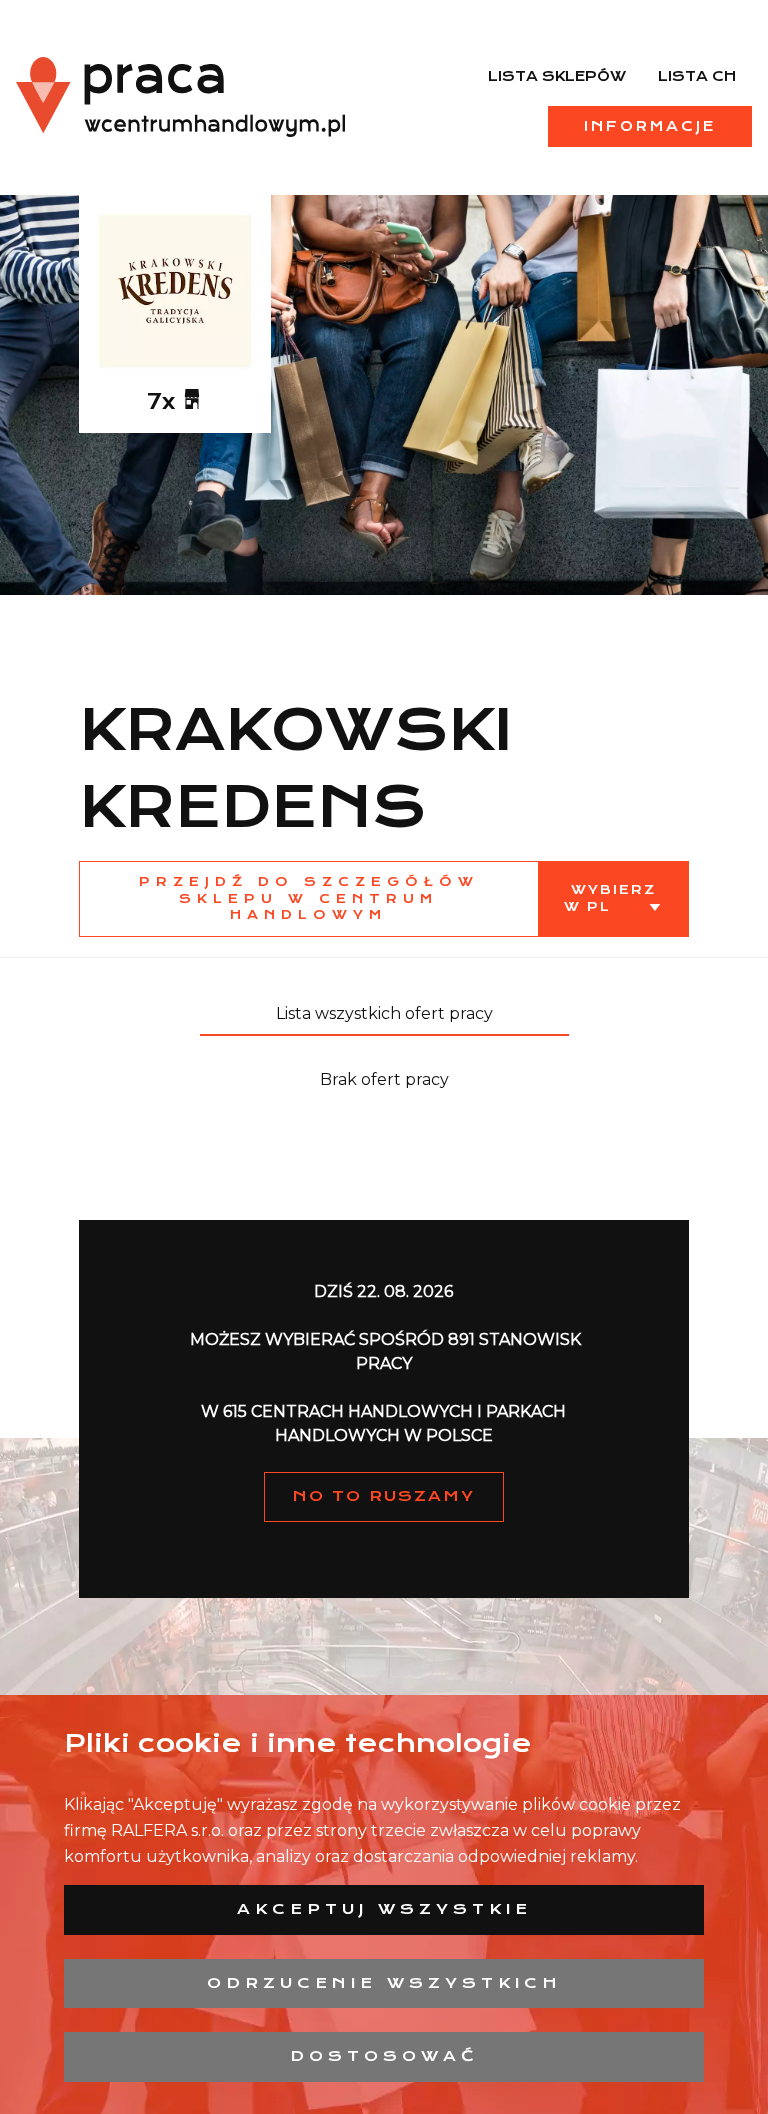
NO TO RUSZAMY (384, 1496)
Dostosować (384, 2056)
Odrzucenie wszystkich (384, 1983)
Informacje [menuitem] (650, 126)
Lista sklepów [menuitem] (557, 76)
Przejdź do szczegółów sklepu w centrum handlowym (309, 898)
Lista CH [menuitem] (697, 76)
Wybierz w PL (610, 898)
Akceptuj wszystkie (384, 1909)
